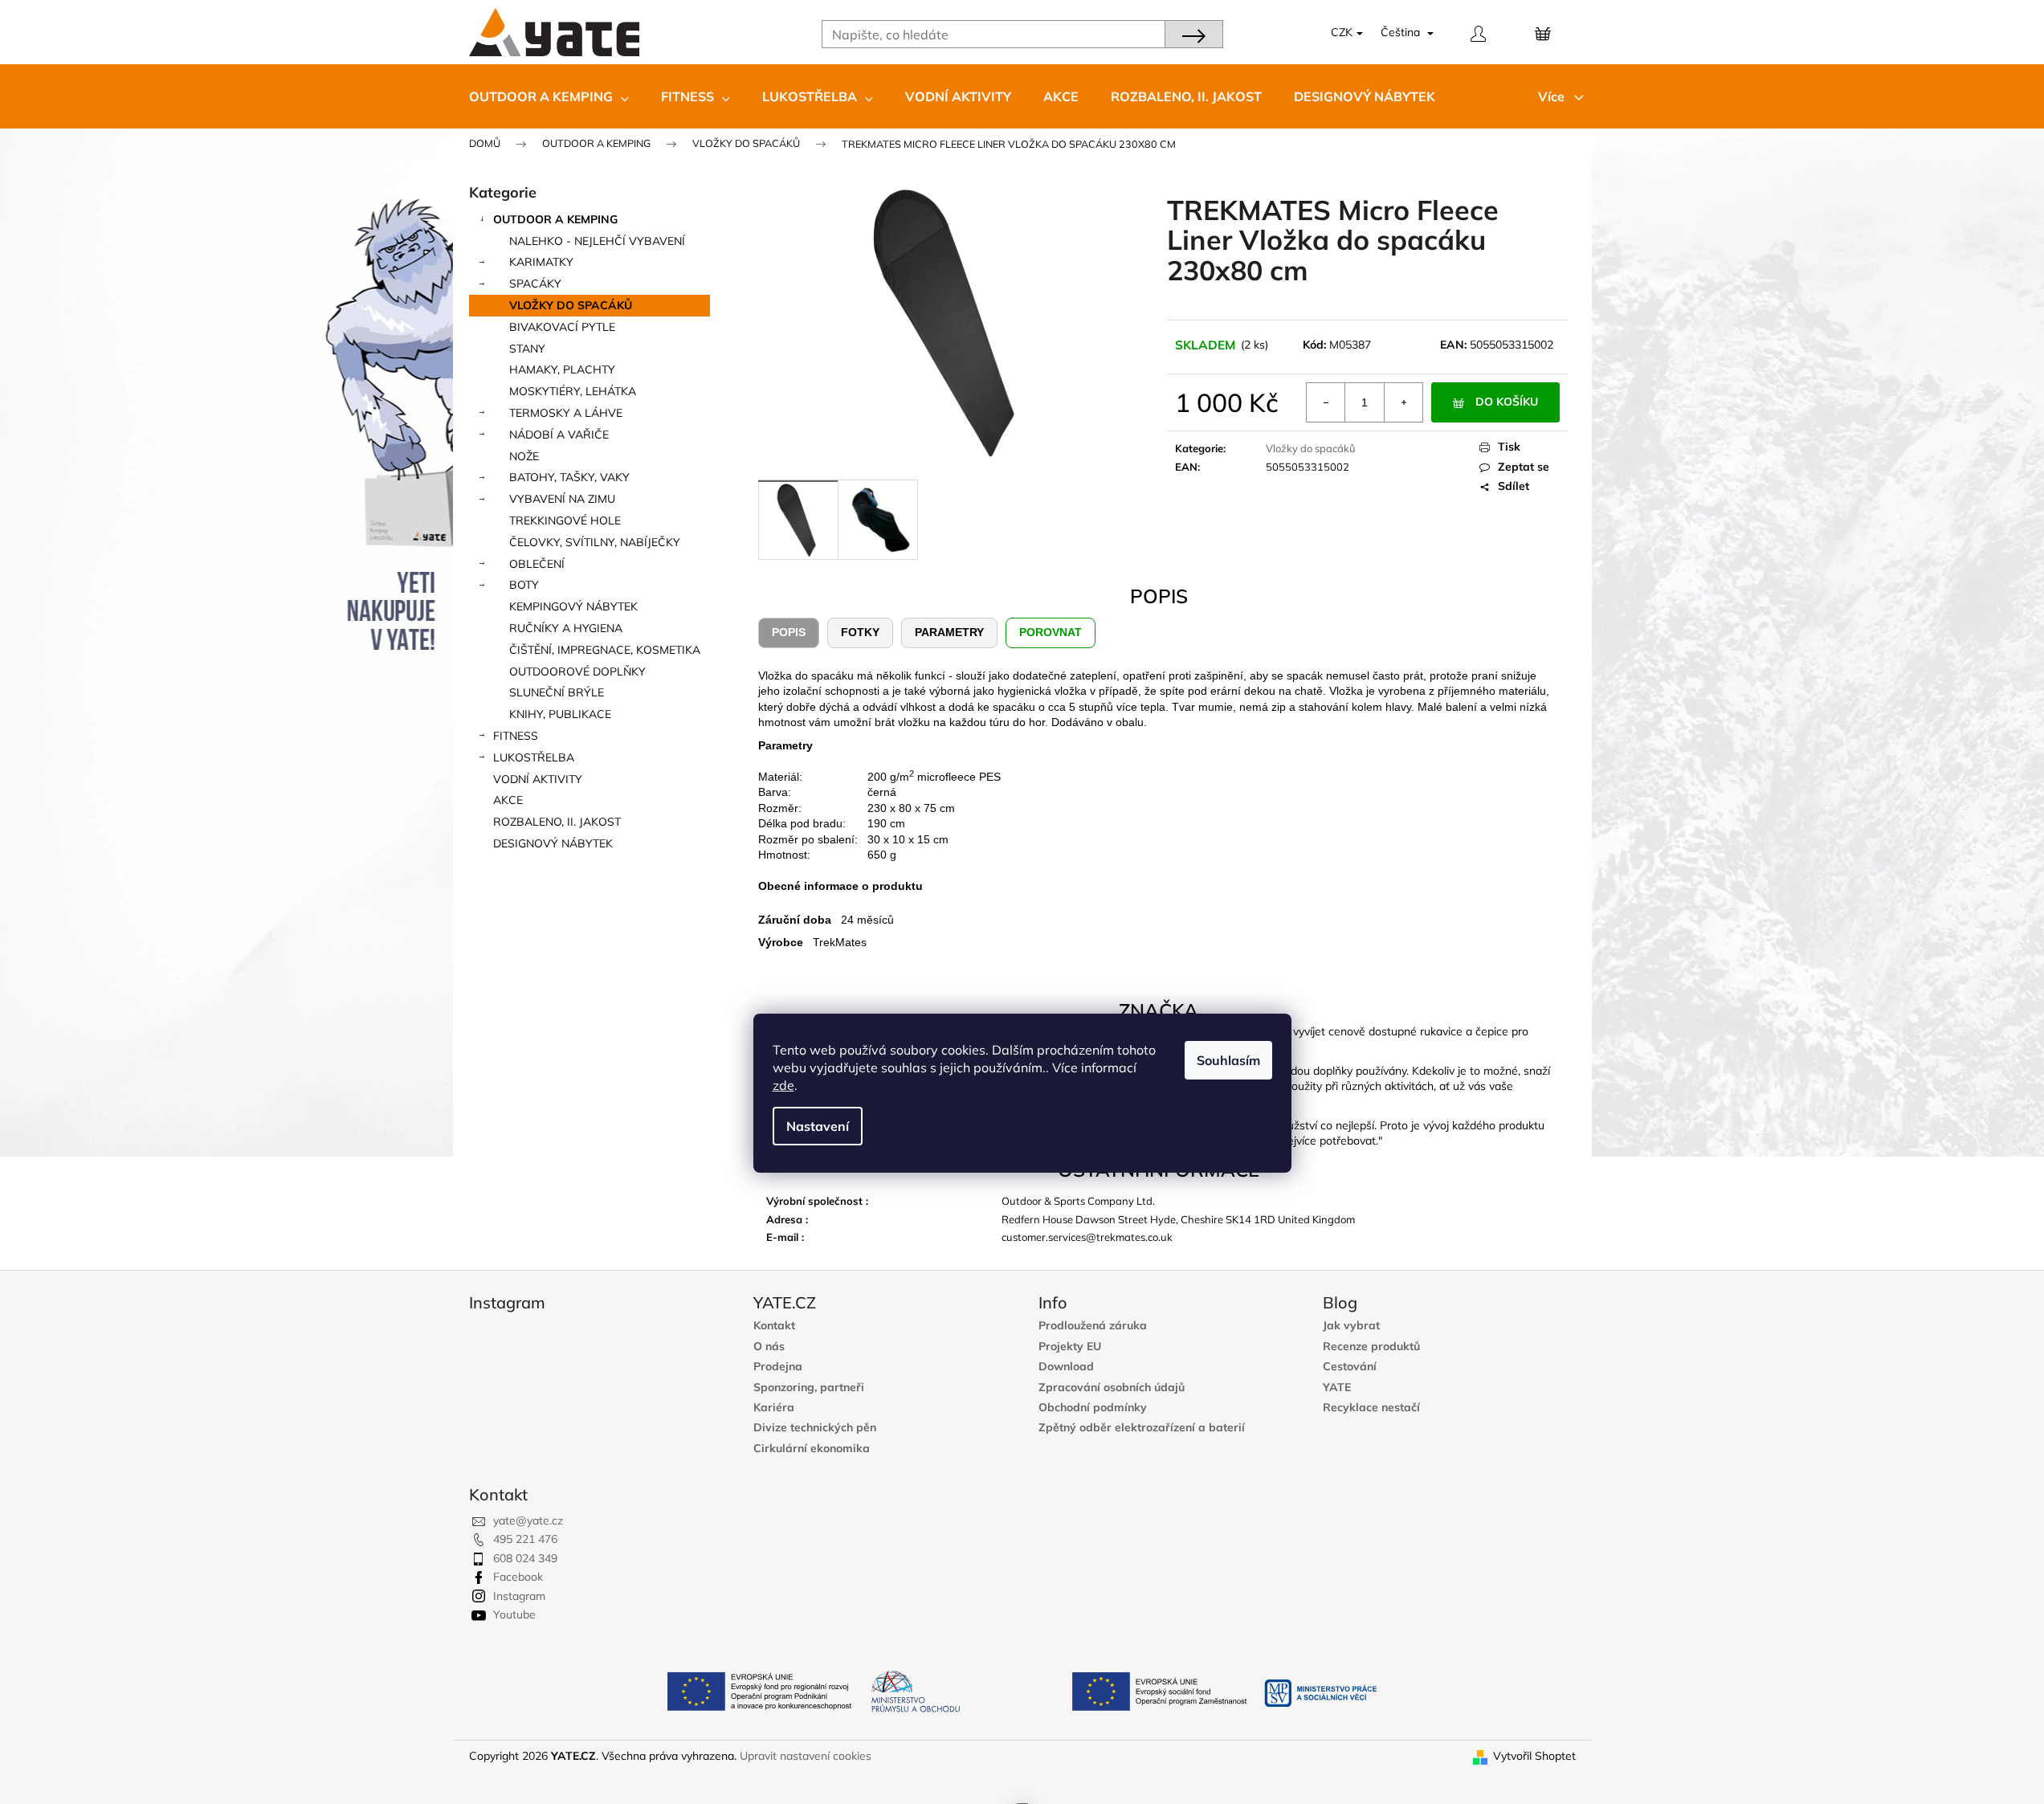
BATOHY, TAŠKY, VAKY (569, 477)
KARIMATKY (541, 262)
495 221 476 (525, 1539)
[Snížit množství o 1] (1326, 402)
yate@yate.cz (528, 1520)
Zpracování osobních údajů (1112, 1388)
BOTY (524, 585)
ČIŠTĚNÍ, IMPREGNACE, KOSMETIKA (605, 650)
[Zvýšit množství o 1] (1403, 402)
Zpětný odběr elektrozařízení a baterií (1142, 1428)
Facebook (518, 1577)
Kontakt (774, 1326)
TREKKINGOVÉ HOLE (565, 520)
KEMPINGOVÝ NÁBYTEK (573, 606)
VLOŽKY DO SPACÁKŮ (571, 305)
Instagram (519, 1596)
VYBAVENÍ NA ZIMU (562, 499)
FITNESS (516, 736)
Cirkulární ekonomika (812, 1449)
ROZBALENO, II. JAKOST (557, 822)
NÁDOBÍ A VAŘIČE (559, 435)
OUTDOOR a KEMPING (555, 219)
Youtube (514, 1614)
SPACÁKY (535, 284)
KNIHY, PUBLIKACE (560, 714)
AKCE (508, 800)
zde (783, 1085)
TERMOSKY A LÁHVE (566, 413)
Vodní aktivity (538, 779)
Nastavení (818, 1126)
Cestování (1350, 1367)
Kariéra (774, 1408)
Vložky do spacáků (1311, 448)
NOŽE (524, 456)
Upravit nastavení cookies (806, 1756)
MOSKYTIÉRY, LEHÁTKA (573, 391)
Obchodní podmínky (1093, 1408)
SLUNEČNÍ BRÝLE (557, 692)
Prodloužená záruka (1093, 1326)
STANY (527, 349)
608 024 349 (525, 1558)
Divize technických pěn (815, 1428)
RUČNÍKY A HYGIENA (566, 628)
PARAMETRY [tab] (949, 632)
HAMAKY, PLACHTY (562, 369)
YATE (1337, 1388)
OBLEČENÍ (537, 564)
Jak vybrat (1351, 1326)
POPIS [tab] (789, 632)
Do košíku (1507, 402)
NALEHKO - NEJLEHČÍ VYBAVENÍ (597, 241)
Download (1066, 1367)
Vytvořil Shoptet (1534, 1756)
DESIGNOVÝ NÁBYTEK (553, 843)
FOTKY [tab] (860, 632)
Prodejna (778, 1367)
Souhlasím (1228, 1060)
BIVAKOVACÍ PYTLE (562, 327)
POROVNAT (1051, 632)
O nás (769, 1347)
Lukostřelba (534, 757)
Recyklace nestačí (1371, 1408)
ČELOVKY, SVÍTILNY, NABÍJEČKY (595, 542)
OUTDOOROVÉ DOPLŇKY (577, 671)
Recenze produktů (1371, 1347)
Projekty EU (1070, 1347)
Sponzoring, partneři (809, 1388)
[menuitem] (549, 96)
